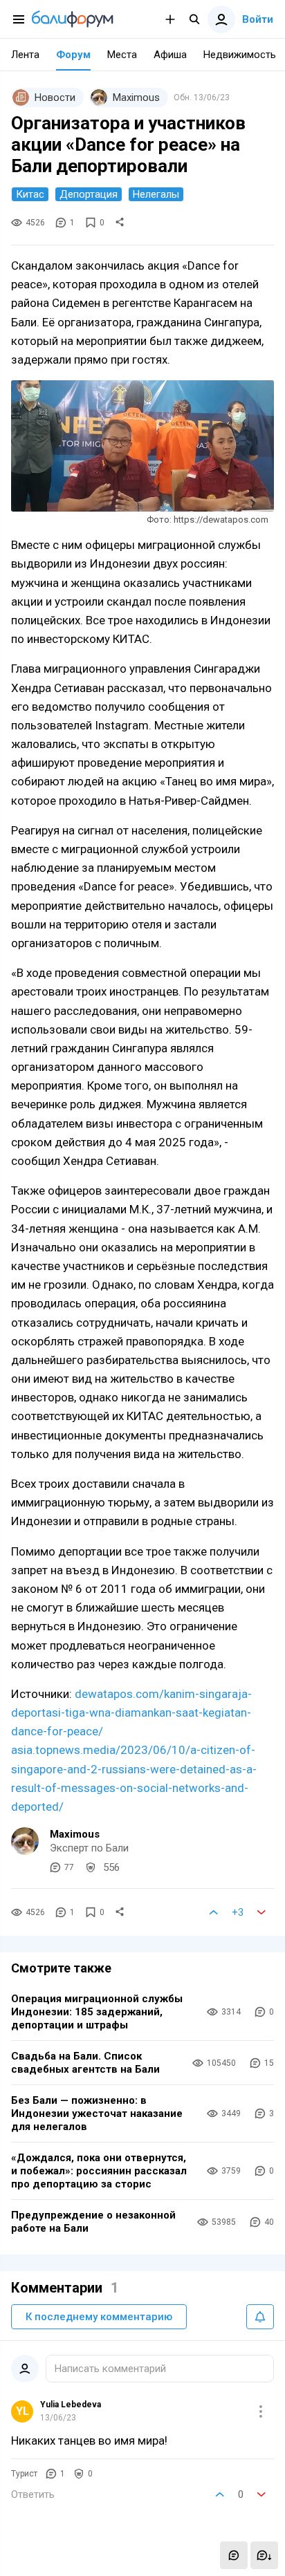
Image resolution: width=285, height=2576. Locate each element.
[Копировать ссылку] (120, 223)
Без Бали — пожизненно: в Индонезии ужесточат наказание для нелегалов (97, 2113)
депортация (89, 194)
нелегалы (156, 194)
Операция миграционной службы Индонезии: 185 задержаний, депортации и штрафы (97, 2012)
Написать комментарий (110, 2369)
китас (30, 194)
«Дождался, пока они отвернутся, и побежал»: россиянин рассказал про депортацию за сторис (99, 2171)
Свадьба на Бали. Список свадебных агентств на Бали (85, 2063)
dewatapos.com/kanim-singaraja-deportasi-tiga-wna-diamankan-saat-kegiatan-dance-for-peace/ (131, 1712)
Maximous (75, 1834)
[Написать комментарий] (234, 2555)
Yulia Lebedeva (71, 2405)
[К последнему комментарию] (264, 2555)
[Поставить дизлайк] (261, 1912)
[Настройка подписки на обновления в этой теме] (260, 2317)
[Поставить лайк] (214, 1912)
